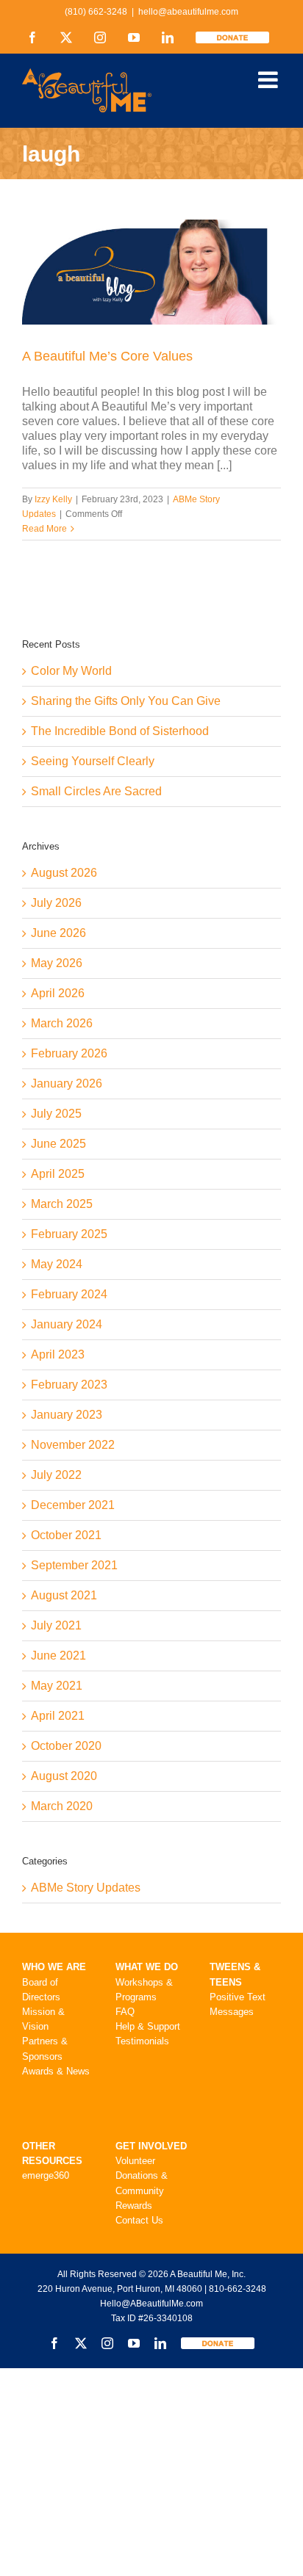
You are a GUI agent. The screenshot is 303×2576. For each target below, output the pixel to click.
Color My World (71, 671)
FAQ (125, 2012)
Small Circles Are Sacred (96, 791)
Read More (44, 529)
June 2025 (58, 1144)
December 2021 (73, 1505)
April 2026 (58, 993)
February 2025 (69, 1234)
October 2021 (66, 1535)
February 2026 (69, 1053)
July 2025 (56, 1114)
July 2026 (56, 903)
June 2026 (58, 933)
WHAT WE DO (147, 1967)
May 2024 (57, 1264)
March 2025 (62, 1204)
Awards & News (56, 2071)
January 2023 (67, 1415)
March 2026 (62, 1023)
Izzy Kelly (53, 499)
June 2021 (58, 1656)
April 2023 (58, 1354)
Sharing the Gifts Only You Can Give (126, 701)
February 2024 (69, 1294)
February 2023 (69, 1385)
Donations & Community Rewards (142, 2190)
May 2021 (57, 1686)
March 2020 (62, 1806)
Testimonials (142, 2041)
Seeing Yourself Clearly (93, 761)
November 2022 (73, 1445)
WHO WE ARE (54, 1967)
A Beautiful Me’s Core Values (107, 356)
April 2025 (58, 1174)
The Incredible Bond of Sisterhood (120, 731)
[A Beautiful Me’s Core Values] (151, 272)
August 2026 (64, 873)
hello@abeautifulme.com (188, 12)
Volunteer (135, 2161)
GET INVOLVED (151, 2146)
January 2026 (67, 1083)
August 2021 (64, 1595)
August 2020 (64, 1776)
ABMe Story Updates (86, 1888)
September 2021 (74, 1565)
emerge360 (46, 2175)
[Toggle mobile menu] (270, 80)
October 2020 (66, 1746)
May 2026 (57, 963)
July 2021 (56, 1625)
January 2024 (67, 1324)
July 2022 (56, 1475)
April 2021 (58, 1716)
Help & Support (148, 2026)
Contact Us (139, 2220)
